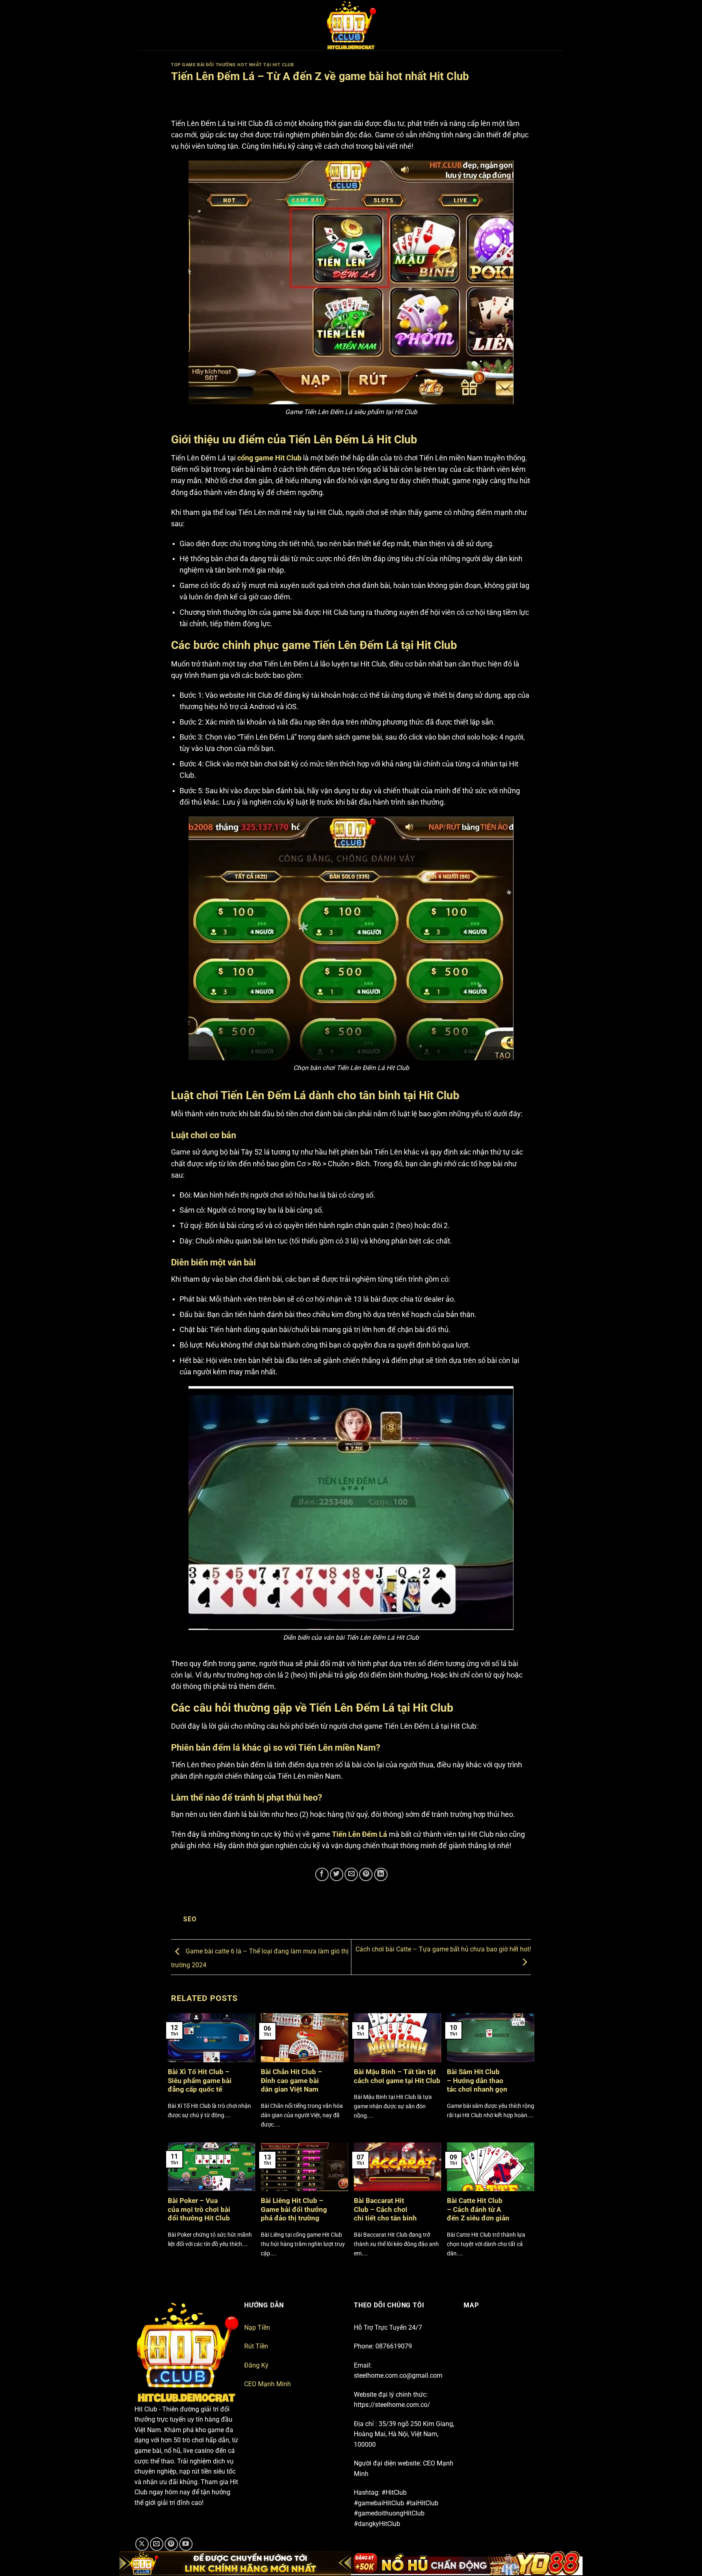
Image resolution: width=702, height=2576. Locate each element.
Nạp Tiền (257, 2328)
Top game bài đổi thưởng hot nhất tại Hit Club (232, 65)
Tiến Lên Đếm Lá (360, 1834)
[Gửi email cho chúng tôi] (157, 2544)
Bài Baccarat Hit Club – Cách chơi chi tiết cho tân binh (385, 2209)
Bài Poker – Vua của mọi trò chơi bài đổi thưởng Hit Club (199, 2209)
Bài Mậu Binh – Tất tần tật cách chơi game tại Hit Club (397, 2076)
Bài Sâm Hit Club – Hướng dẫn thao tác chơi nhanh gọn (477, 2081)
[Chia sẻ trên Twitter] (337, 1874)
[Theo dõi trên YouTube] (186, 2544)
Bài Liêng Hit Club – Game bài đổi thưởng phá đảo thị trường (294, 2209)
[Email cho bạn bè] (351, 1874)
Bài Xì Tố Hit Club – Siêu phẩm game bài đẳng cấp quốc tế (200, 2081)
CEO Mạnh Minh (268, 2384)
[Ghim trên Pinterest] (366, 1874)
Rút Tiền (256, 2346)
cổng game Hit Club (269, 458)
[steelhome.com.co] (351, 25)
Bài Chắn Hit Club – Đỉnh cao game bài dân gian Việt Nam (291, 2081)
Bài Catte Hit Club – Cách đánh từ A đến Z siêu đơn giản (478, 2209)
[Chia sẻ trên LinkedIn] (381, 1874)
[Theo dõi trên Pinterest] (171, 2544)
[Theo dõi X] (142, 2544)
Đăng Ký (256, 2365)
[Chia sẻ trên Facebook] (322, 1874)
